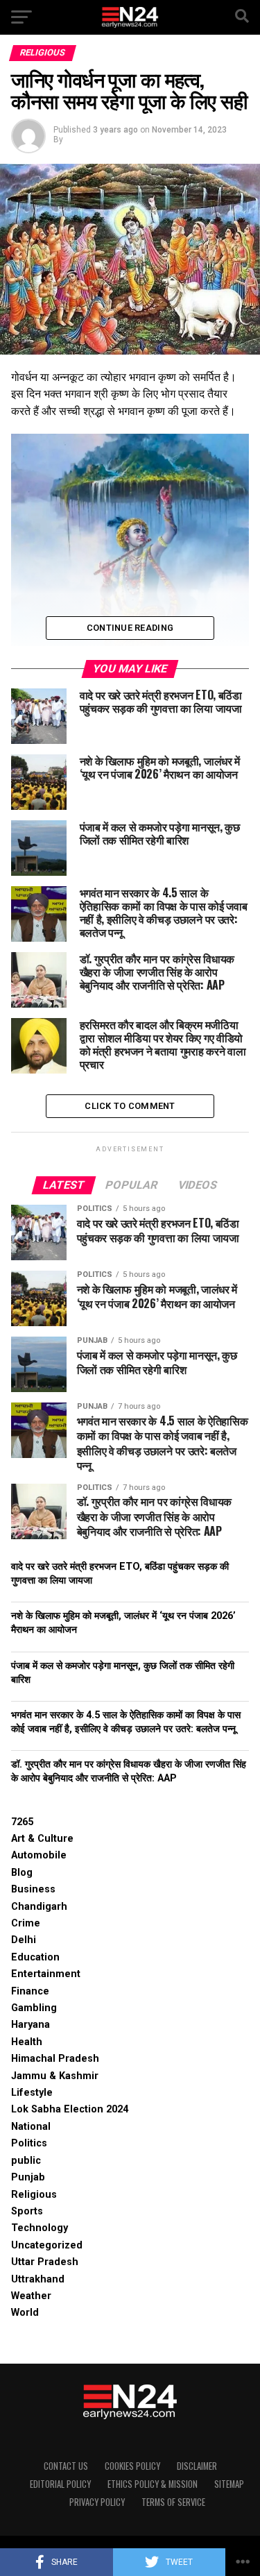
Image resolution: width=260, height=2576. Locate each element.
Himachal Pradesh (55, 2059)
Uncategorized (47, 2245)
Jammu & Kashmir (55, 2076)
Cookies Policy (132, 2466)
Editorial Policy (60, 2484)
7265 (22, 1822)
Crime (26, 1923)
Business (33, 1889)
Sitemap (229, 2484)
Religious (34, 2195)
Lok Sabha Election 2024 (70, 2109)
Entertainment (46, 1974)
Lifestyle (32, 2093)
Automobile (39, 1855)
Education (35, 1957)
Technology (40, 2228)
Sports (27, 2211)
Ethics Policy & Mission (153, 2484)
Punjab (28, 2177)
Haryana (31, 2025)
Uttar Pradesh (45, 2262)
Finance (30, 1991)
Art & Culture (42, 1839)
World (25, 2313)
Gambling (34, 2008)
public (26, 2161)
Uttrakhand (38, 2279)
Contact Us (66, 2466)
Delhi (24, 1940)
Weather (31, 2296)
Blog (22, 1873)
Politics (29, 2143)
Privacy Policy (97, 2502)
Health (27, 2042)
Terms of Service (173, 2502)
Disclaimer (197, 2466)
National (31, 2127)
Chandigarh (39, 1907)
